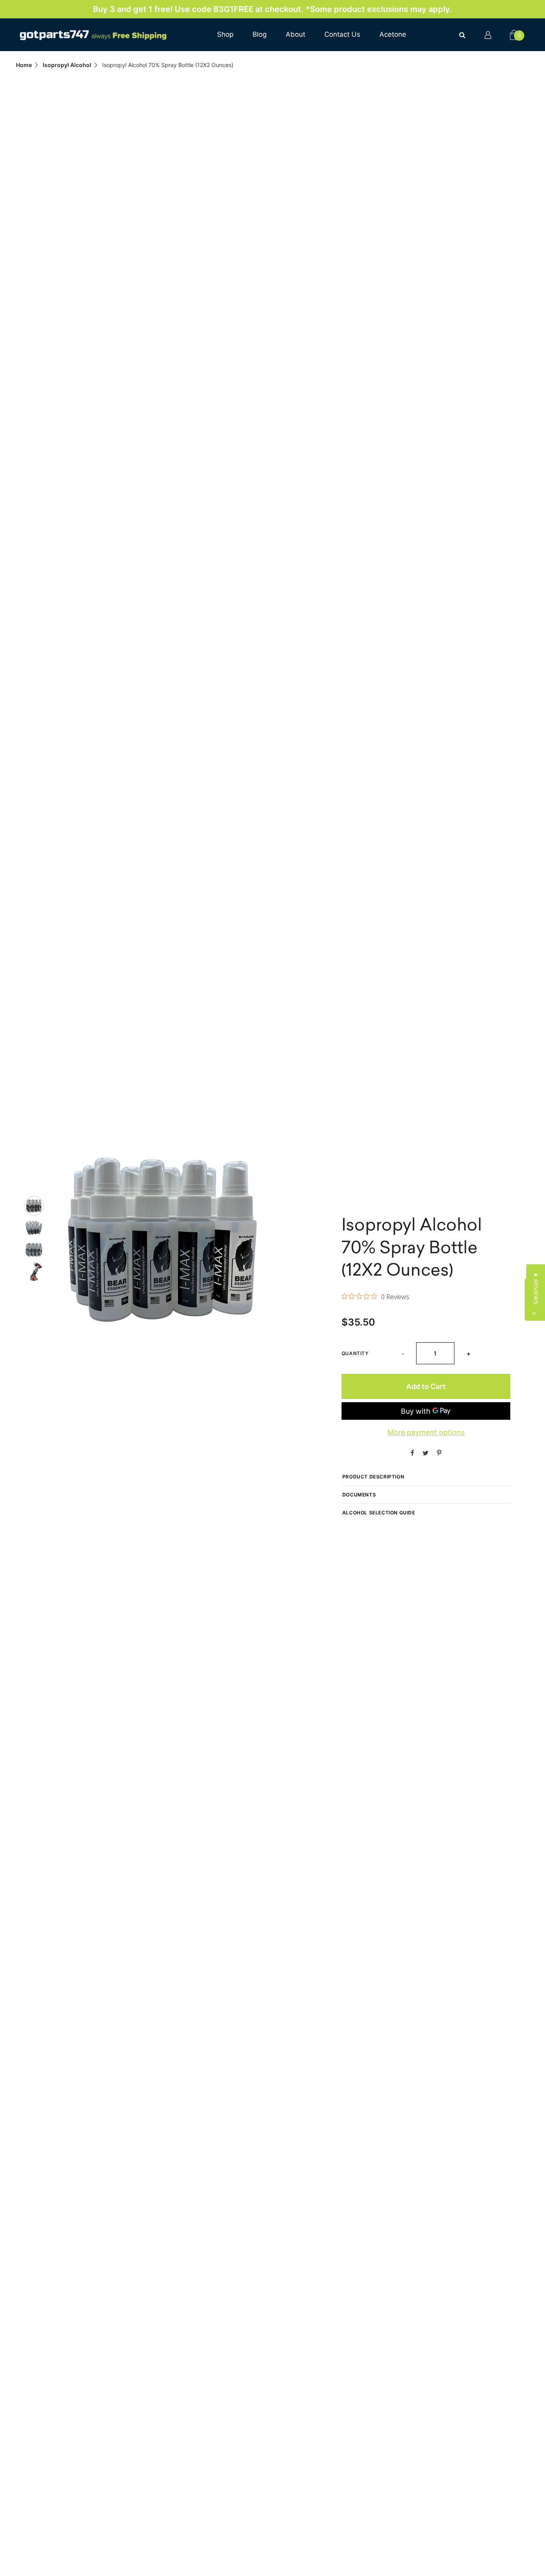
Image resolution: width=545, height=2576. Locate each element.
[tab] (34, 1206)
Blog (260, 34)
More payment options (426, 1432)
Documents (359, 1495)
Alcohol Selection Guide (379, 1513)
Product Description (373, 1477)
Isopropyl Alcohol (67, 65)
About (295, 34)
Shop (225, 34)
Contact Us (342, 34)
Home (24, 65)
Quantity (355, 1353)
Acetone (393, 34)
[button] (536, 1288)
